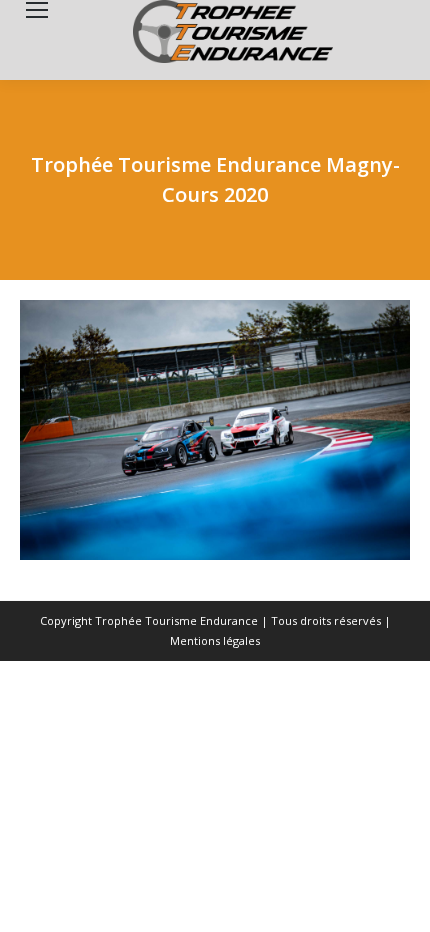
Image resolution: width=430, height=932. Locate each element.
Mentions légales (215, 640)
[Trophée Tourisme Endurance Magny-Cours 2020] (215, 430)
